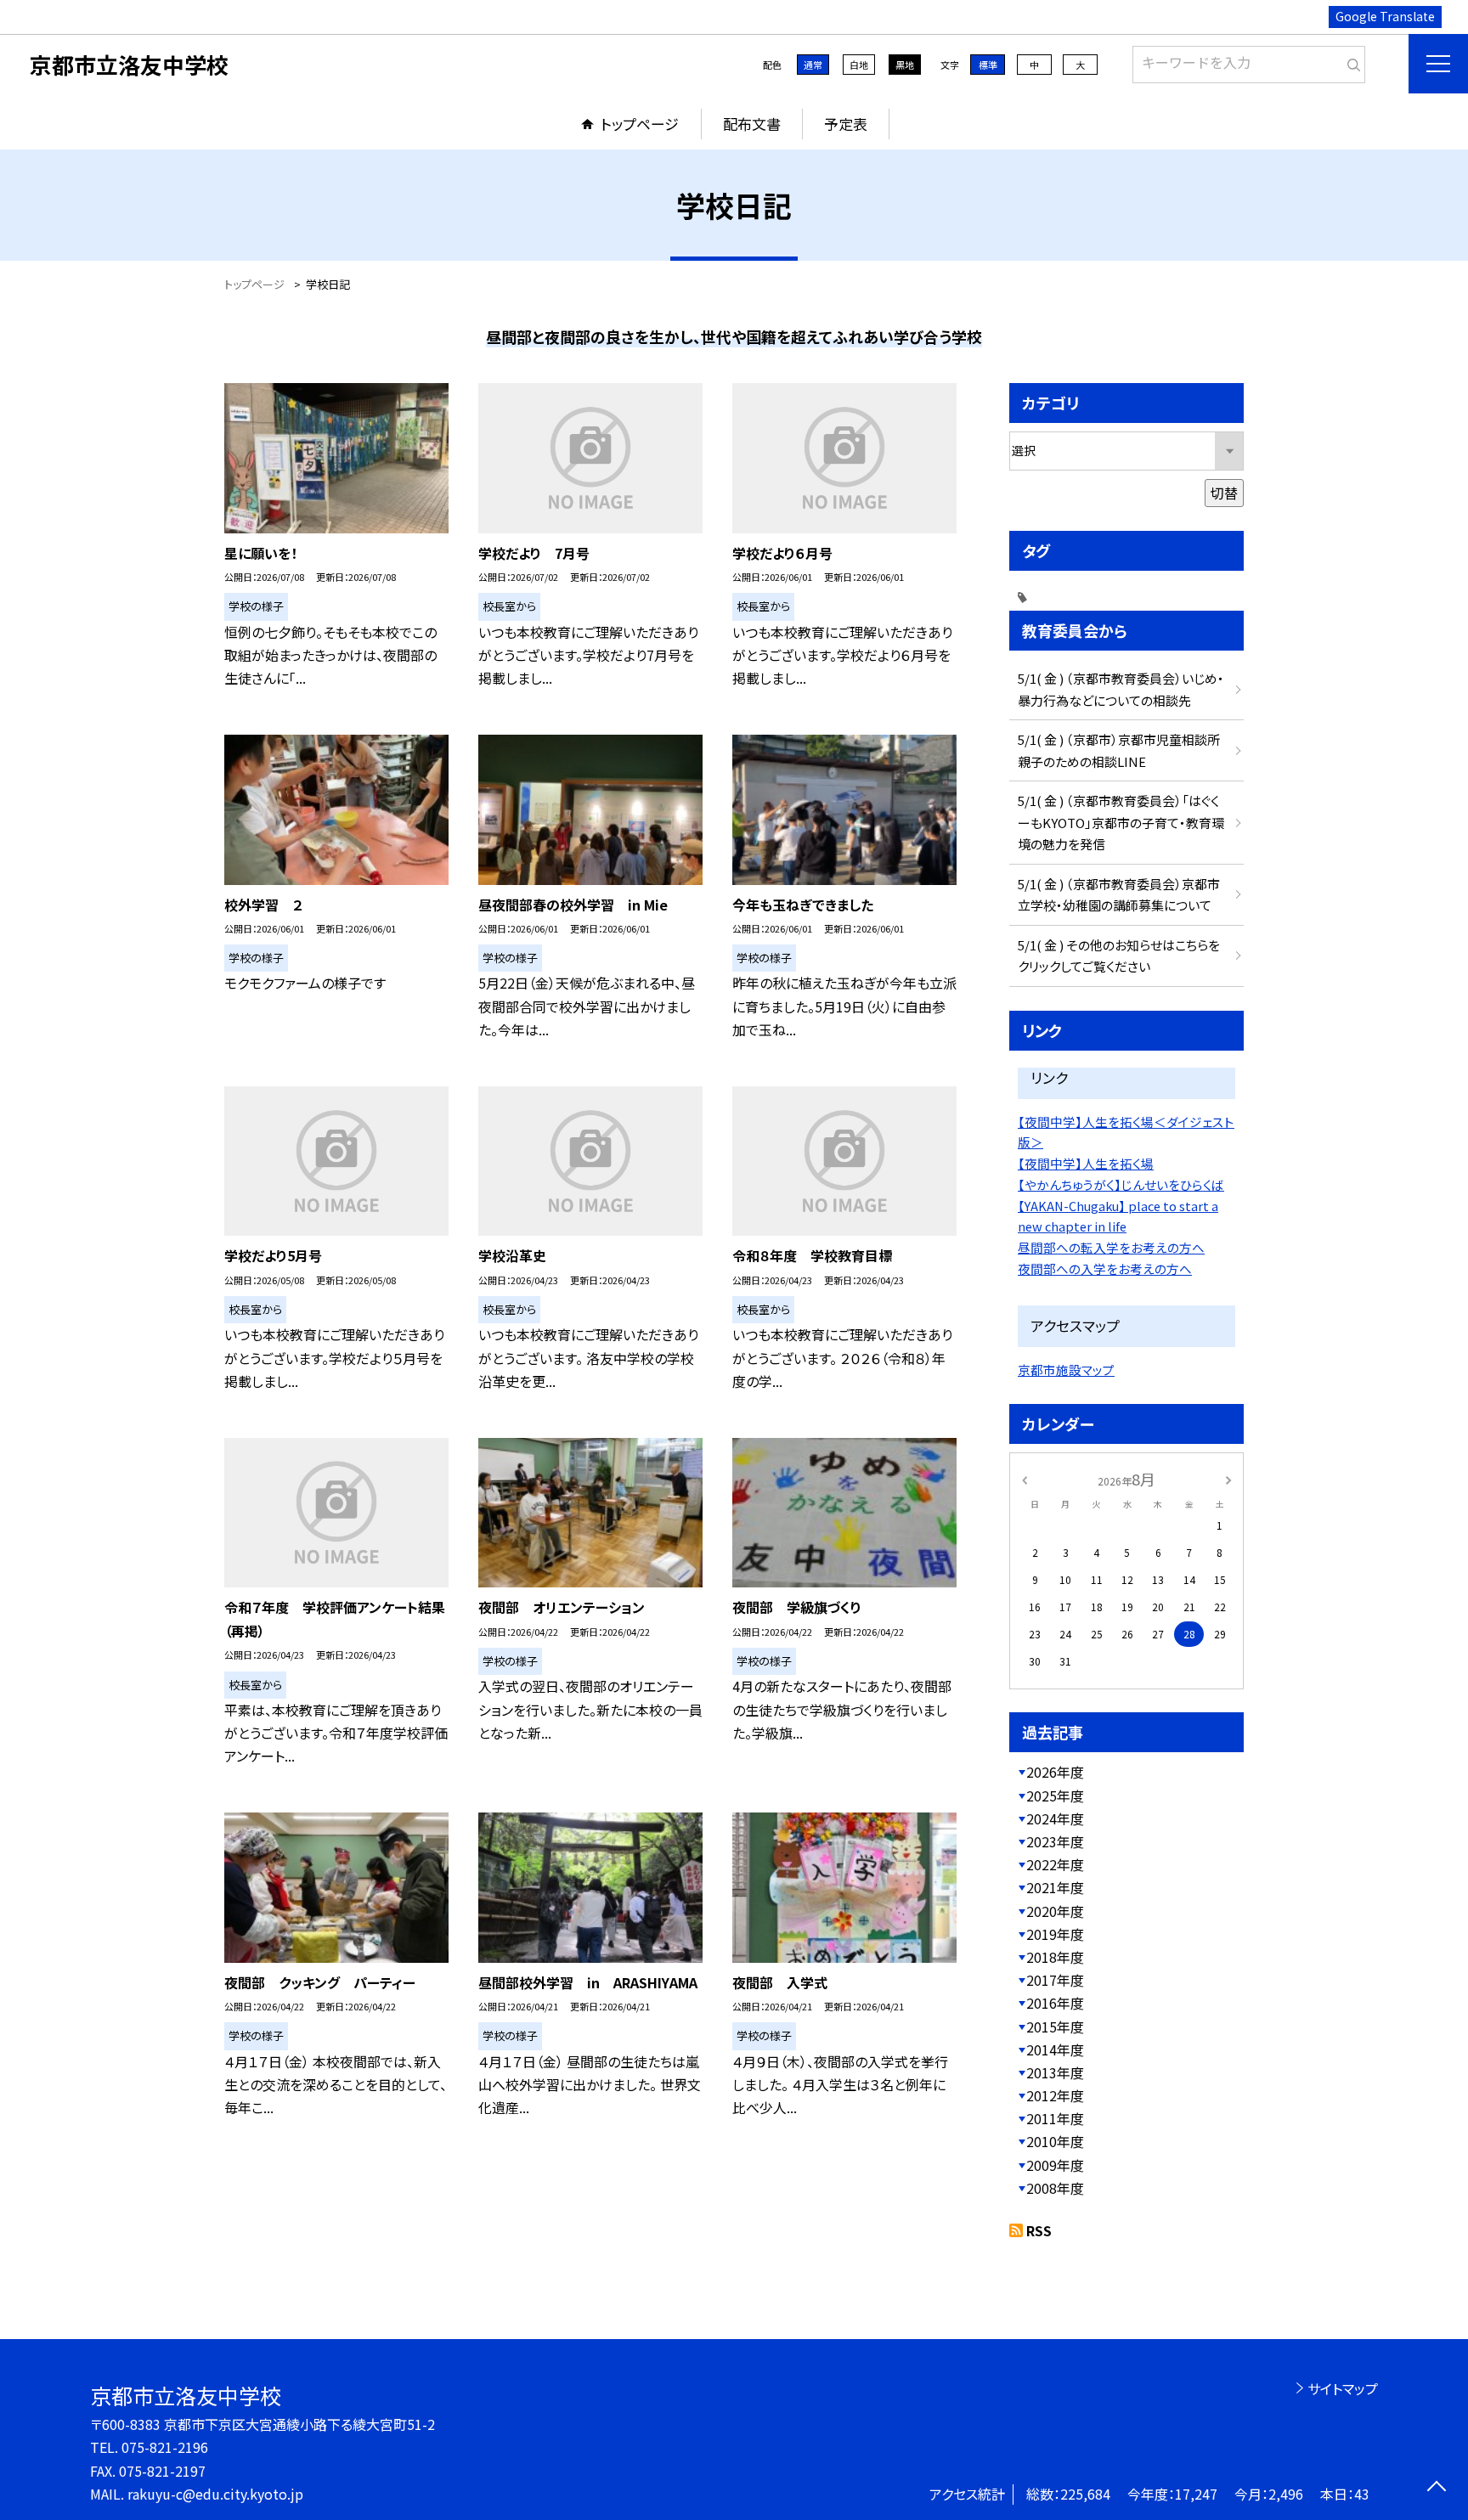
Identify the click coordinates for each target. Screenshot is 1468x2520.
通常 (813, 65)
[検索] (1350, 61)
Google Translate (1385, 16)
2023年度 (1055, 1841)
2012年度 (1055, 2095)
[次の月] (1228, 1478)
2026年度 (1055, 1772)
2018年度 (1055, 1957)
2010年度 (1055, 2141)
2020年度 (1055, 1911)
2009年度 (1055, 2165)
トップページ (640, 124)
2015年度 (1055, 2027)
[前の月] (1025, 1478)
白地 (859, 65)
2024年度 (1055, 1818)
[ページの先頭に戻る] (1436, 2488)
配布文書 (752, 124)
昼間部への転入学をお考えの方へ (1111, 1247)
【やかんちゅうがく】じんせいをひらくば (1121, 1184)
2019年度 (1055, 1934)
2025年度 (1055, 1796)
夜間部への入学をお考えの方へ (1105, 1268)
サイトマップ (1343, 2388)
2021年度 (1055, 1887)
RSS (1039, 2230)
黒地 (905, 65)
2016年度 (1055, 2003)
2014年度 (1055, 2049)
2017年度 (1055, 1980)
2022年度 (1055, 1864)
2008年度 (1055, 2188)
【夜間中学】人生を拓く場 (1086, 1163)
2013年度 (1055, 2072)
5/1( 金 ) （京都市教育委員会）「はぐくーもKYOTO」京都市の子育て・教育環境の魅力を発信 (1121, 822)
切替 (1224, 493)
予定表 (846, 124)
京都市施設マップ (1066, 1370)
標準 (988, 65)
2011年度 (1055, 2118)
